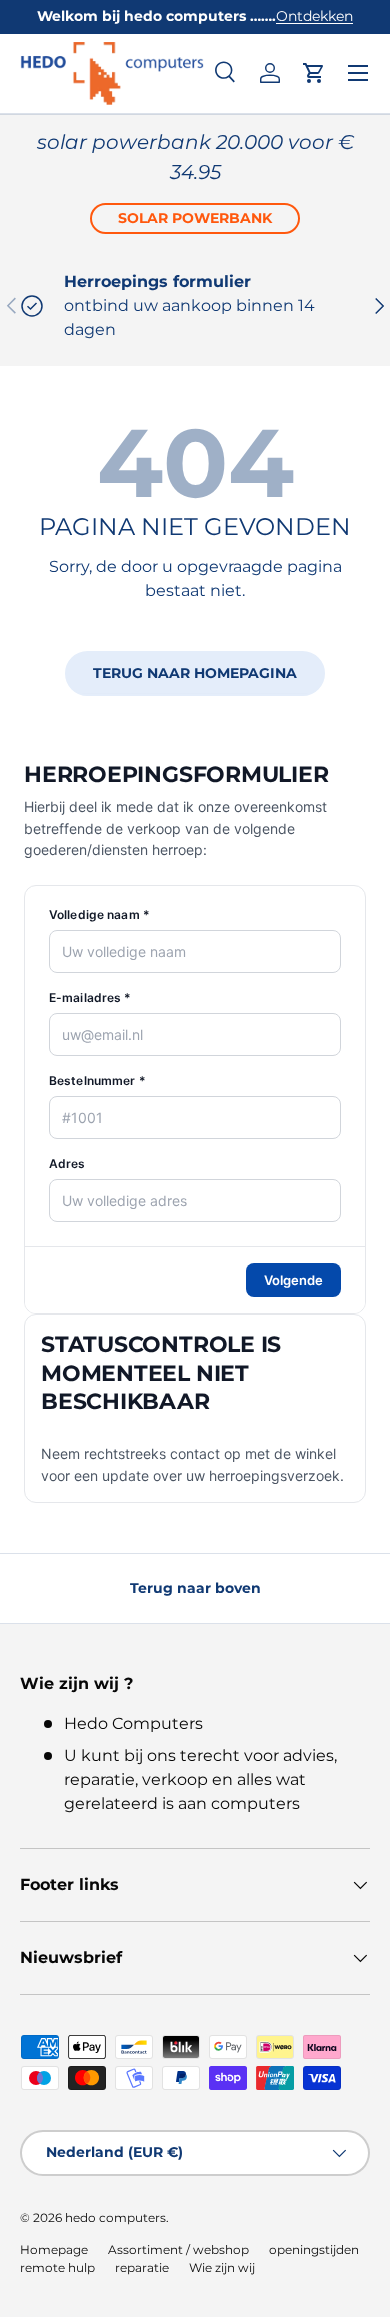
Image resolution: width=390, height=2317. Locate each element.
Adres (67, 1163)
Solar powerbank (195, 218)
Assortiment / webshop (178, 2249)
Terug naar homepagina (195, 673)
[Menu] (358, 73)
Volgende (293, 1280)
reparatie (142, 2267)
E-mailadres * (90, 997)
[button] (314, 73)
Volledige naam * (99, 914)
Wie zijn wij (222, 2267)
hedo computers (115, 2217)
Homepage (54, 2249)
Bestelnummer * (97, 1080)
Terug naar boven (195, 1588)
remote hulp (57, 2267)
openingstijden (314, 2249)
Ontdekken (314, 16)
